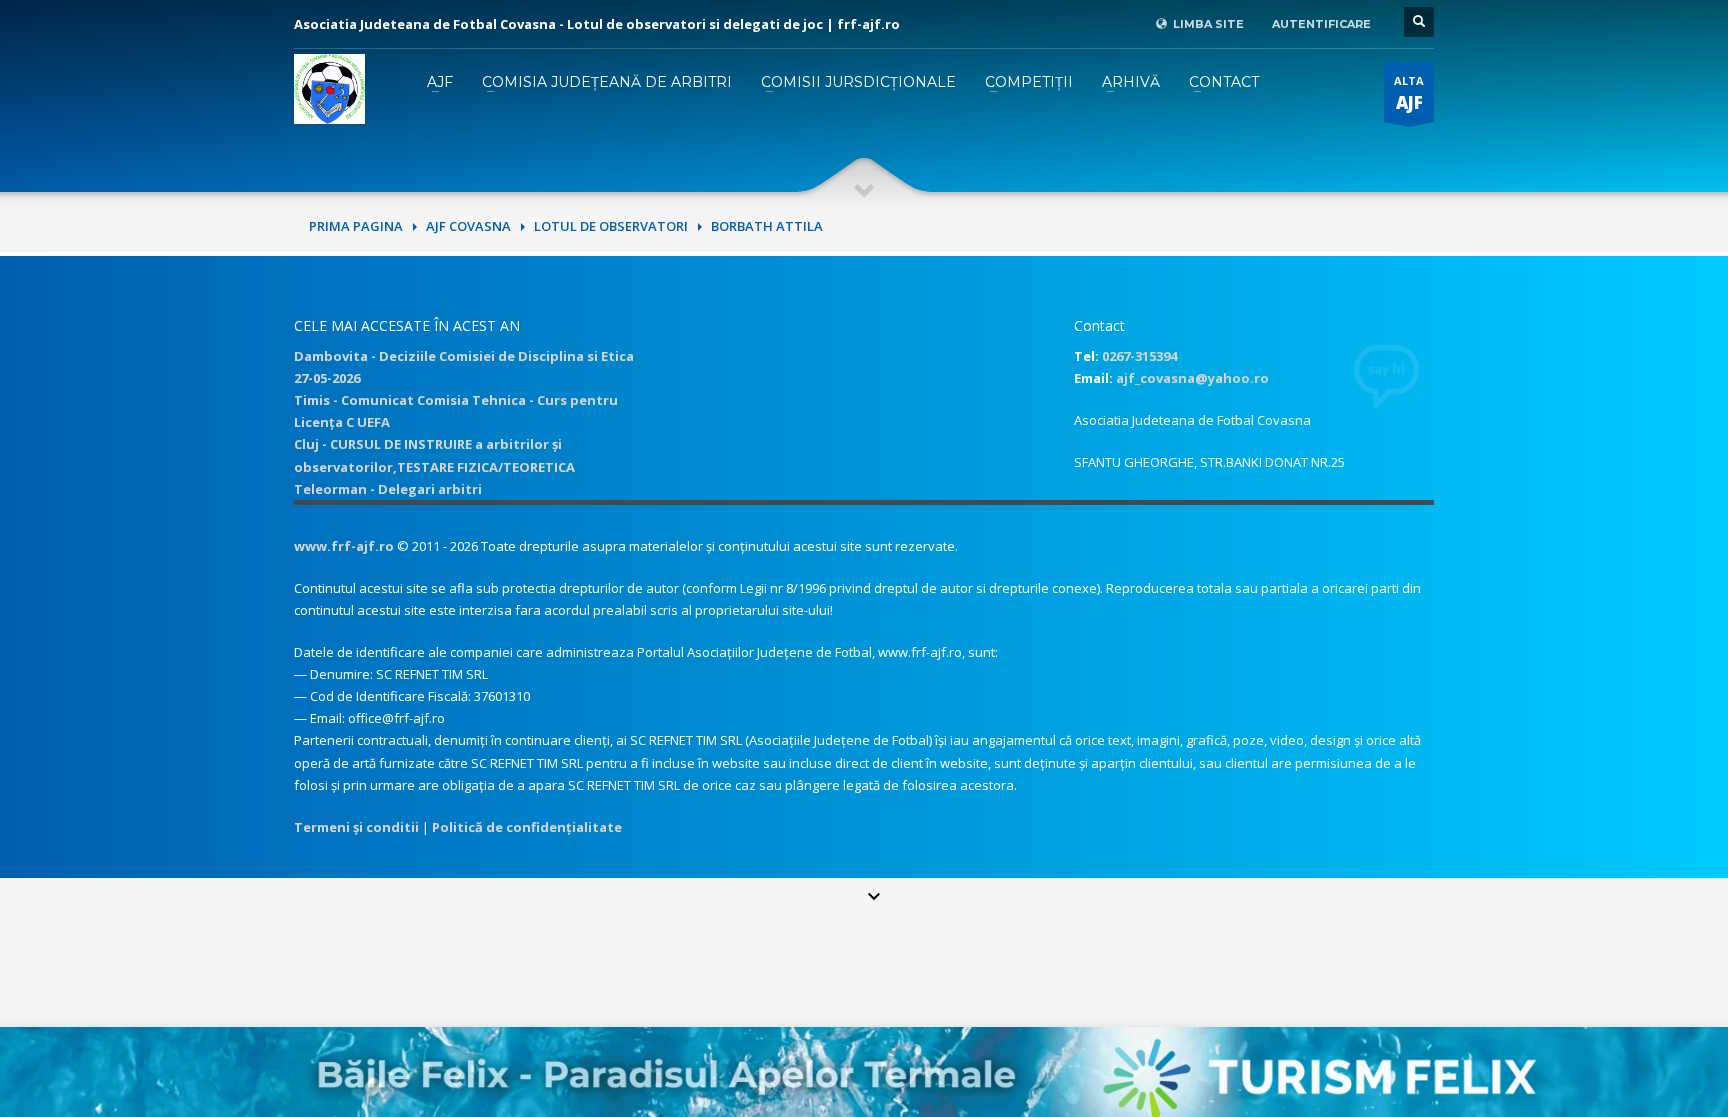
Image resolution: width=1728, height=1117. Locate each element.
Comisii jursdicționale (858, 82)
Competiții (1029, 82)
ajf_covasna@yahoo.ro (1192, 378)
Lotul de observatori (611, 226)
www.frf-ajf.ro (344, 546)
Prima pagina (356, 226)
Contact (1224, 82)
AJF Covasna (468, 226)
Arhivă (1131, 82)
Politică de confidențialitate (527, 827)
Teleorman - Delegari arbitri (388, 489)
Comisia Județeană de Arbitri (607, 82)
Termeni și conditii (356, 827)
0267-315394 (1139, 356)
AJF (440, 82)
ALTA (1409, 93)
